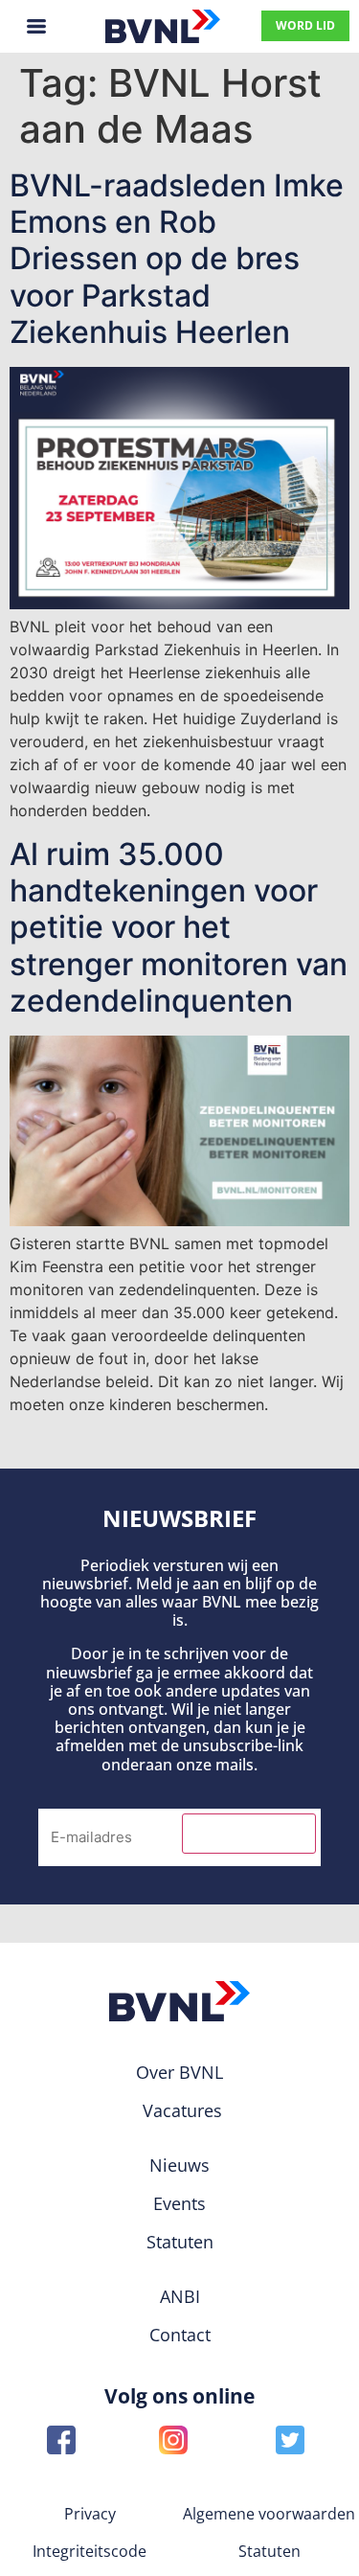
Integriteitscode (90, 2551)
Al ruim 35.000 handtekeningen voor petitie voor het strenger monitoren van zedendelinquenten (179, 928)
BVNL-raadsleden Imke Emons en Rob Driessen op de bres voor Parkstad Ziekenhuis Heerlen (177, 259)
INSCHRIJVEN (249, 1834)
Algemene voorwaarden (269, 2514)
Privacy (90, 2514)
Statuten (269, 2551)
